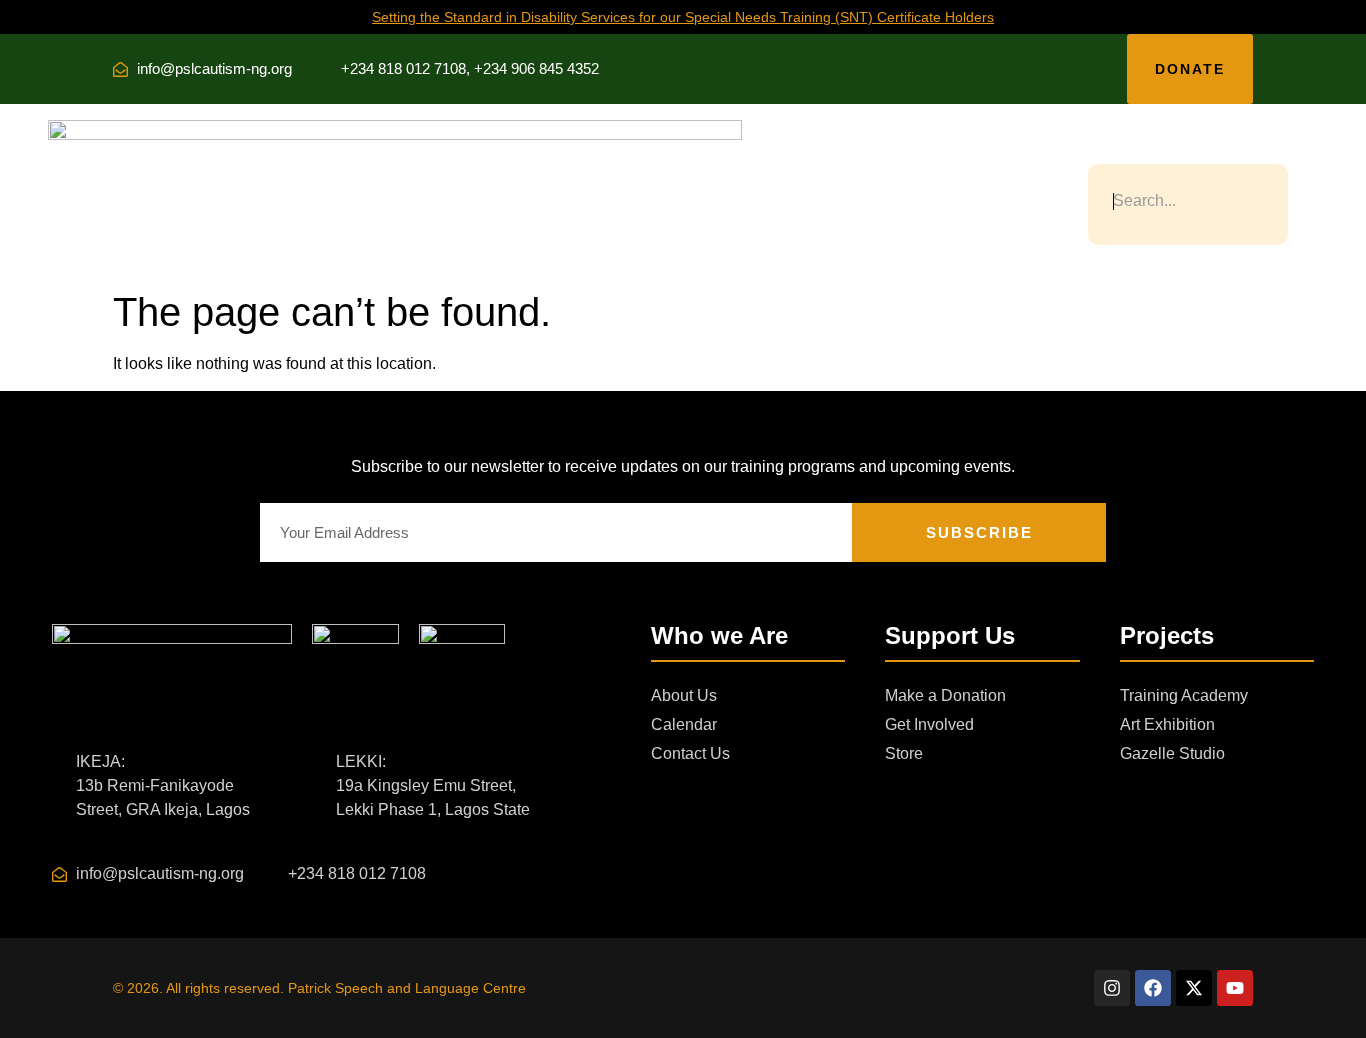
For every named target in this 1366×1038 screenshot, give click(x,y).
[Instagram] (1112, 988)
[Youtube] (1235, 988)
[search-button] (1097, 148)
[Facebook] (1153, 988)
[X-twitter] (1194, 988)
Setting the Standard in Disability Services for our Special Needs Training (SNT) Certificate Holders (683, 17)
